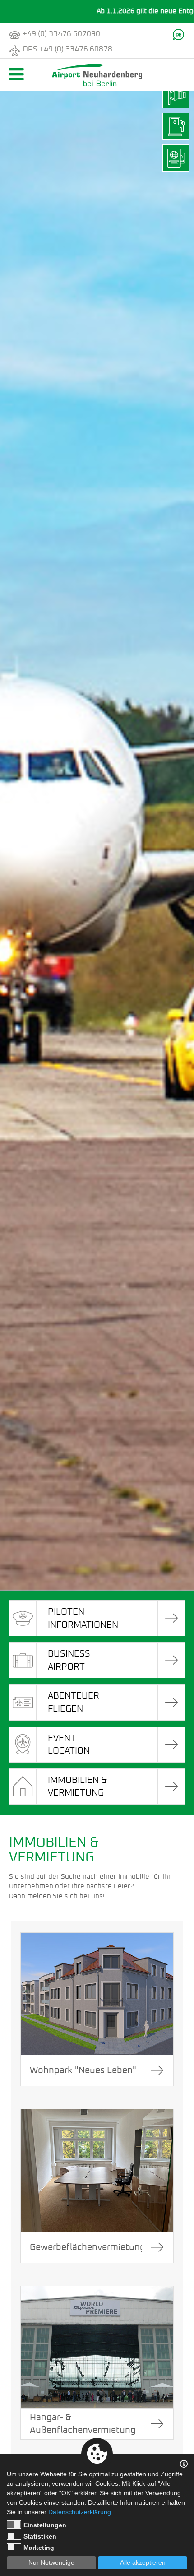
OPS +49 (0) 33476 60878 (67, 49)
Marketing (39, 2548)
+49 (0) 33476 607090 (61, 34)
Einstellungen (45, 2525)
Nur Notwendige (51, 2562)
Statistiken (40, 2536)
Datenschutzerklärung (80, 2512)
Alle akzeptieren (143, 2562)
